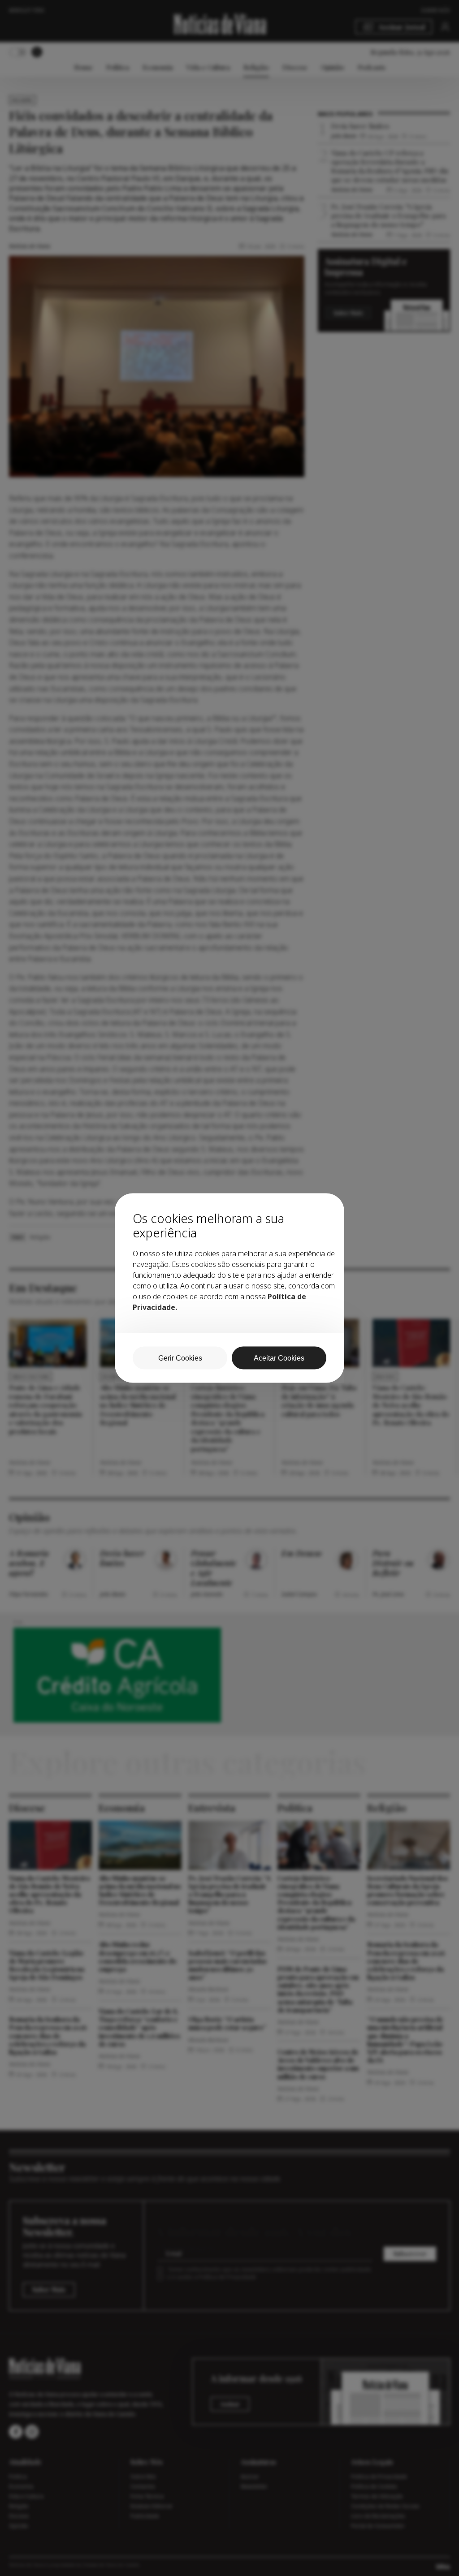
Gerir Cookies (180, 1358)
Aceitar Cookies (279, 1358)
